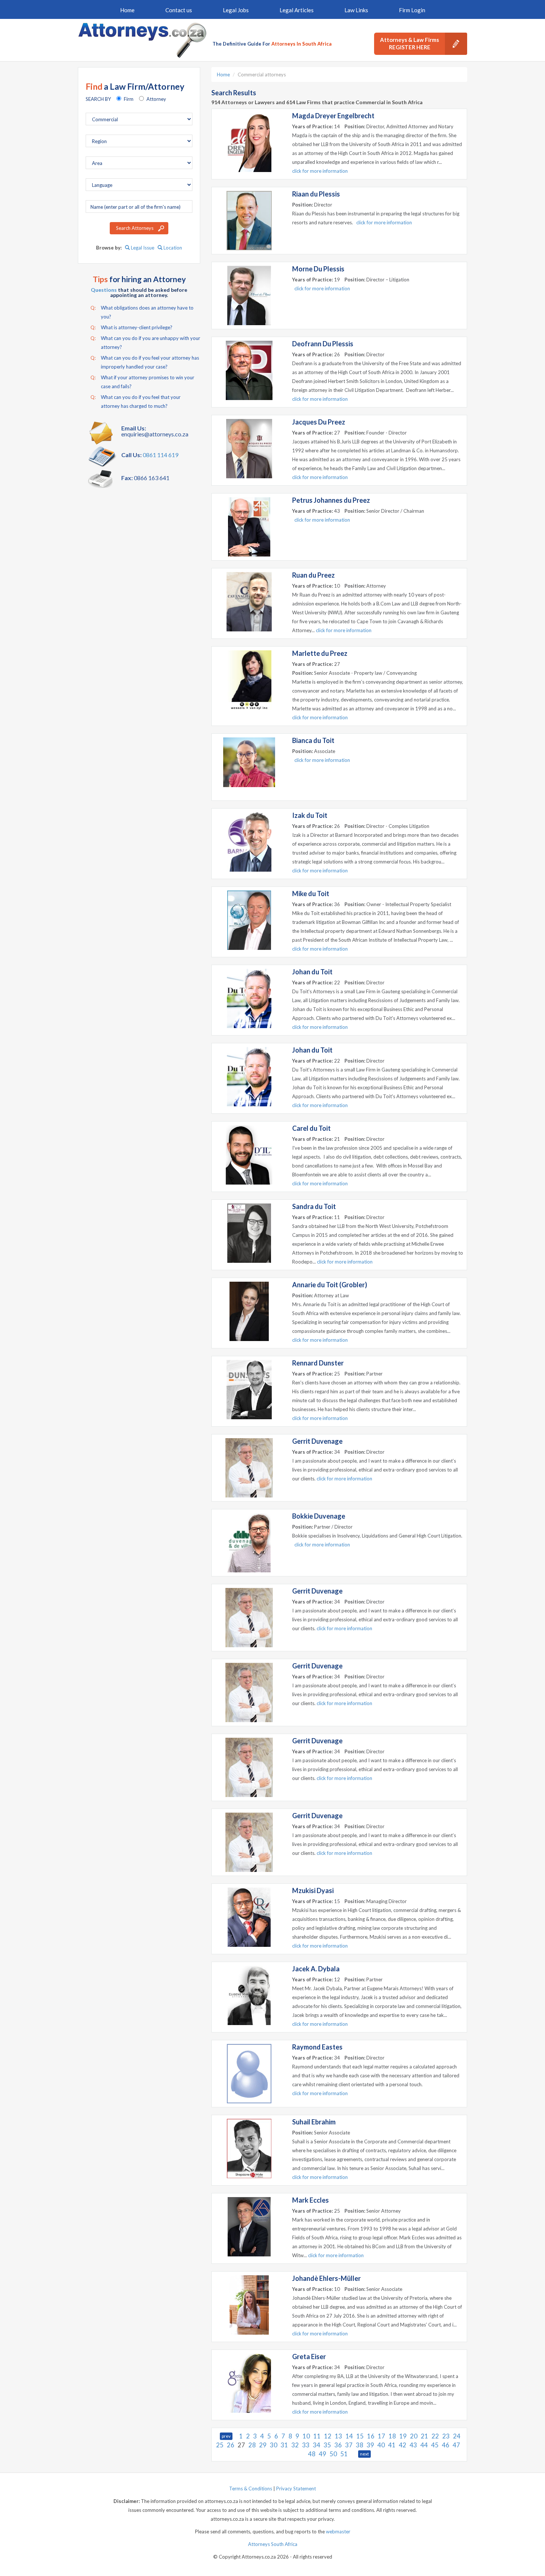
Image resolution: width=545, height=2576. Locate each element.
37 (349, 2445)
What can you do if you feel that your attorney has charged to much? (136, 402)
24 (457, 2436)
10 (306, 2436)
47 (456, 2445)
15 (360, 2436)
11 (317, 2436)
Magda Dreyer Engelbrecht (333, 116)
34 (317, 2445)
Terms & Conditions (251, 2489)
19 (403, 2436)
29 (263, 2445)
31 (284, 2445)
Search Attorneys (135, 228)
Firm (129, 99)
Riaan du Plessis (316, 194)
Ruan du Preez (313, 575)
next (364, 2454)
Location (172, 248)
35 (327, 2445)
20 (414, 2436)
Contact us (179, 10)
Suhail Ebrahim (314, 2122)
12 (328, 2436)
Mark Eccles (311, 2200)
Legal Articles (297, 10)
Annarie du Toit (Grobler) (330, 1285)
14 (349, 2436)
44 (424, 2445)
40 (381, 2445)
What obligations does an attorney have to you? (142, 312)
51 (344, 2454)
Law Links (356, 10)
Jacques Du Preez (319, 422)
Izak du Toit (310, 815)
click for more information (320, 171)
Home (127, 10)
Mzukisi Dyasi (313, 1890)
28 (252, 2445)
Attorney (156, 99)
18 (392, 2436)
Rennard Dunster (318, 1363)
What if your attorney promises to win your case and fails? (142, 382)
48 (312, 2454)
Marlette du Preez (320, 653)
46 (446, 2445)
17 (381, 2436)
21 (425, 2436)
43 (413, 2445)
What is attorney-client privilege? (131, 327)
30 (274, 2445)
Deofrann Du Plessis (323, 344)
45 (435, 2445)
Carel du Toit (311, 1128)
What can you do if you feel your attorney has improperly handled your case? (145, 362)
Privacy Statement (296, 2489)
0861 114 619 (161, 455)
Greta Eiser (309, 2357)
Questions (104, 290)
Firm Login (412, 10)
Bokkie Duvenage (319, 1516)
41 (392, 2445)
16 (371, 2436)
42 (403, 2445)
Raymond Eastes (317, 2047)
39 (370, 2445)
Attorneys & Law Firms (409, 43)
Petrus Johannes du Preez (331, 500)
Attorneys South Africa (273, 2544)
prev (226, 2436)
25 (220, 2445)
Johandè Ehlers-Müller (326, 2278)
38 (360, 2445)
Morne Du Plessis (318, 269)
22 (435, 2436)
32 (295, 2445)
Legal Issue (142, 248)
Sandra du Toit (314, 1206)
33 (306, 2445)
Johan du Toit (312, 972)
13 (338, 2436)
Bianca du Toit (313, 740)
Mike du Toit (311, 894)
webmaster (338, 2532)
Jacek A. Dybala (316, 1969)
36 (338, 2445)
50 (333, 2454)
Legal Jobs (236, 10)
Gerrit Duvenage (317, 1441)
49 (323, 2454)
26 (231, 2445)
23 (446, 2436)
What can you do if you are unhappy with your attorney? (145, 343)
